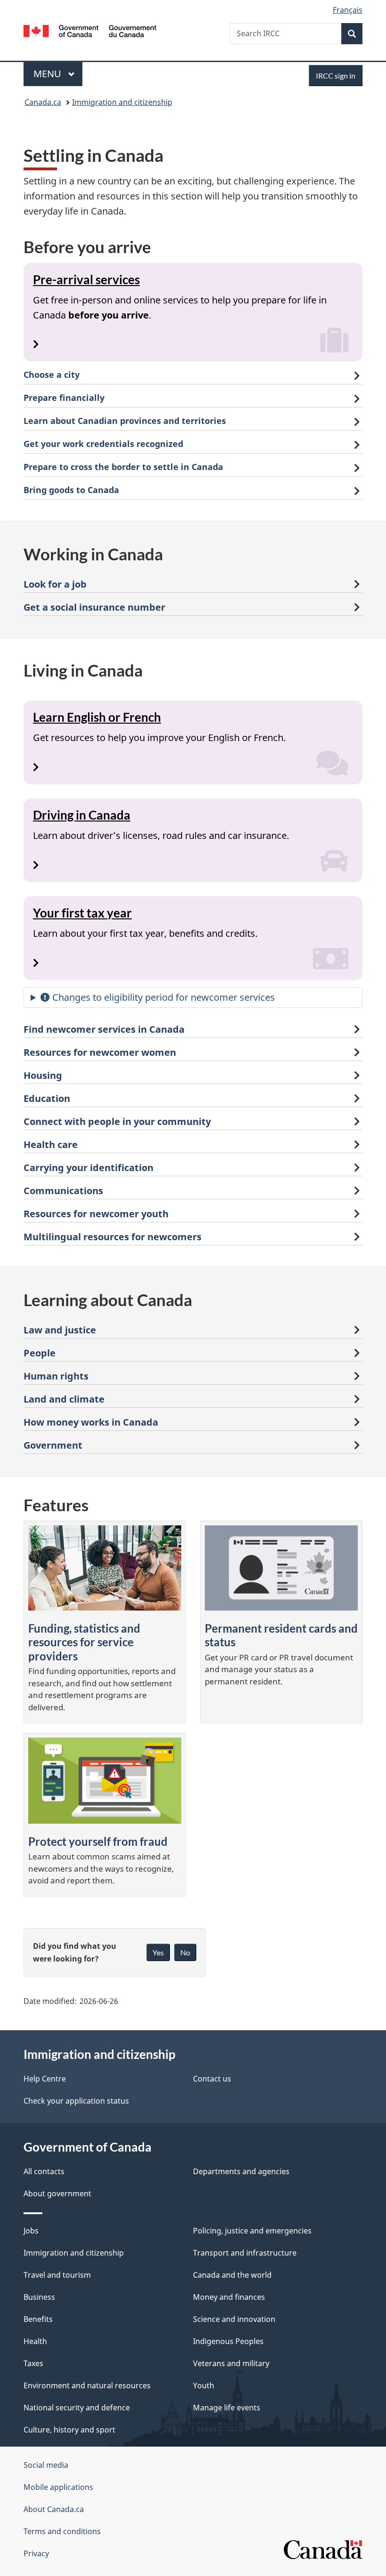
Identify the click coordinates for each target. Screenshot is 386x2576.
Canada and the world (232, 2275)
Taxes (33, 2363)
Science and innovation (234, 2319)
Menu (48, 74)
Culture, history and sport (69, 2430)
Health (35, 2341)
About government (57, 2193)
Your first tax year (82, 913)
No (185, 1952)
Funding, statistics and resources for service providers (84, 1642)
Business (39, 2297)
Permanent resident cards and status (281, 1635)
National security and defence (77, 2408)
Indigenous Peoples (228, 2341)
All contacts (44, 2171)
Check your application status (76, 2101)
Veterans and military (231, 2363)
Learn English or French (97, 717)
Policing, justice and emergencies (252, 2231)
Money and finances (229, 2297)
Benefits (38, 2319)
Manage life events (227, 2408)
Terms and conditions (62, 2531)
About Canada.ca (54, 2509)
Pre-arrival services (86, 279)
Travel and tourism (57, 2275)
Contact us (212, 2079)
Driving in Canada (82, 815)
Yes (158, 1952)
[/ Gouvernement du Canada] (90, 30)
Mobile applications (58, 2487)
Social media (46, 2465)
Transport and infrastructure (245, 2253)
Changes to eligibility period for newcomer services (162, 997)
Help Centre (45, 2079)
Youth (204, 2385)
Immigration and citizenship (122, 102)
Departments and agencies (241, 2171)
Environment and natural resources (87, 2385)
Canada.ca (43, 102)
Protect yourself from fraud (98, 1841)
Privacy (36, 2553)
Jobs (31, 2231)
